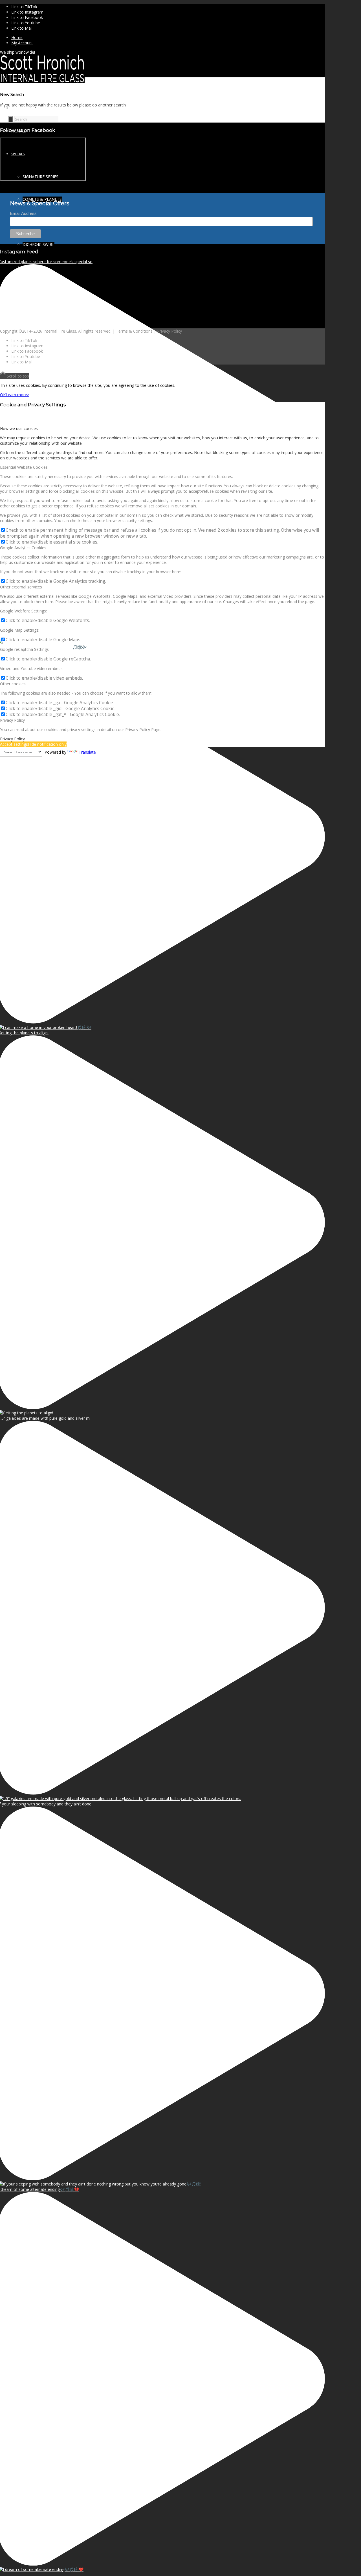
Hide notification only (47, 744)
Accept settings (14, 744)
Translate (87, 752)
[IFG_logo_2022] (42, 81)
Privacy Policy (170, 331)
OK (3, 395)
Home (17, 37)
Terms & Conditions (134, 331)
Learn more (16, 395)
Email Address (23, 213)
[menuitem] (168, 37)
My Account (22, 43)
